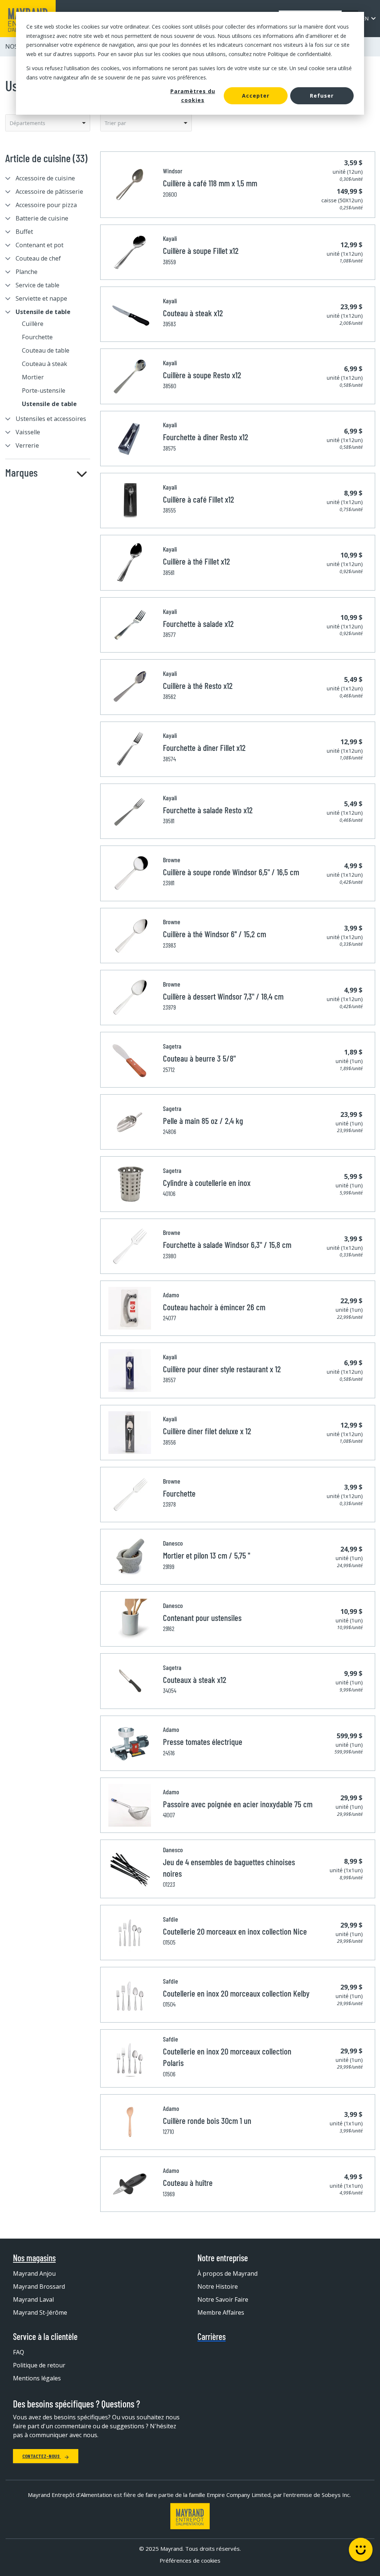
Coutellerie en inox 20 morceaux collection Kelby (236, 1993)
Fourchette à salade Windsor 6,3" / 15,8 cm (227, 1245)
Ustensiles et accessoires (51, 419)
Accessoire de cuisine (45, 178)
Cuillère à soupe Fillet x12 (201, 251)
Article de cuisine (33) (46, 158)
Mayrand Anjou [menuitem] (34, 2273)
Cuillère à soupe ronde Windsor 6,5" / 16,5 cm (231, 872)
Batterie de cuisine (42, 218)
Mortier (33, 377)
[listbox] (48, 123)
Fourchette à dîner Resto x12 (206, 437)
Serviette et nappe (41, 298)
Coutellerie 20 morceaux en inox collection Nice (235, 1931)
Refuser (322, 96)
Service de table (37, 285)
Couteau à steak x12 (193, 313)
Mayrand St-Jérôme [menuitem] (40, 2312)
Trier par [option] (115, 123)
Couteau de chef (38, 258)
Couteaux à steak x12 (195, 1680)
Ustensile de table (43, 312)
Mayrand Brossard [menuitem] (39, 2286)
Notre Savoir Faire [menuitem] (223, 2299)
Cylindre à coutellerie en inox (207, 1183)
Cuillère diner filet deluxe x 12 (207, 1431)
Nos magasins (34, 2258)
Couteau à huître (188, 2183)
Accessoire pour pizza (46, 205)
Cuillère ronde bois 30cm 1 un (207, 2121)
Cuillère (33, 324)
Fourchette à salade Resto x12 (208, 810)
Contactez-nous (42, 2456)
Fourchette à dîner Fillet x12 (204, 748)
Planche (27, 272)
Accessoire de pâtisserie (49, 192)
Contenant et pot (40, 245)
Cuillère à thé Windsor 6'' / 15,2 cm (214, 934)
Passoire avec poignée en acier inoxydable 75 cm (238, 1804)
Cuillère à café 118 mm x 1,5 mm (210, 183)
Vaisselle (28, 432)
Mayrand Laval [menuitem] (33, 2299)
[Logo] (190, 2516)
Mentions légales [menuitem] (37, 2378)
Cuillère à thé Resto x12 (198, 686)
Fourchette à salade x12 (198, 624)
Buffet (24, 232)
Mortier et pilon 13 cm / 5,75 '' (207, 1555)
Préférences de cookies (190, 2560)
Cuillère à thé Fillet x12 (196, 561)
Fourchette (37, 337)
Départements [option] (27, 123)
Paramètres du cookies (193, 96)
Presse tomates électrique (203, 1742)
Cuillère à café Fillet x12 (199, 499)
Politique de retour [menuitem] (39, 2365)
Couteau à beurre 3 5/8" (199, 1058)
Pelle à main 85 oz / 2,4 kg (203, 1121)
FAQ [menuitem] (19, 2352)
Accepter (256, 96)
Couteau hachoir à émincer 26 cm (214, 1307)
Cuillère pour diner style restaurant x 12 (222, 1369)
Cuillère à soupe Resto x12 (202, 375)
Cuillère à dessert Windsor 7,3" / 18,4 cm (223, 996)
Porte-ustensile (44, 390)
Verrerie (27, 445)
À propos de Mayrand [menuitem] (227, 2273)
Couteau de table (46, 350)
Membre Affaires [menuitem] (221, 2312)
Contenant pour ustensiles (202, 1618)
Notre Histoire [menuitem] (218, 2286)
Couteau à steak (45, 364)
